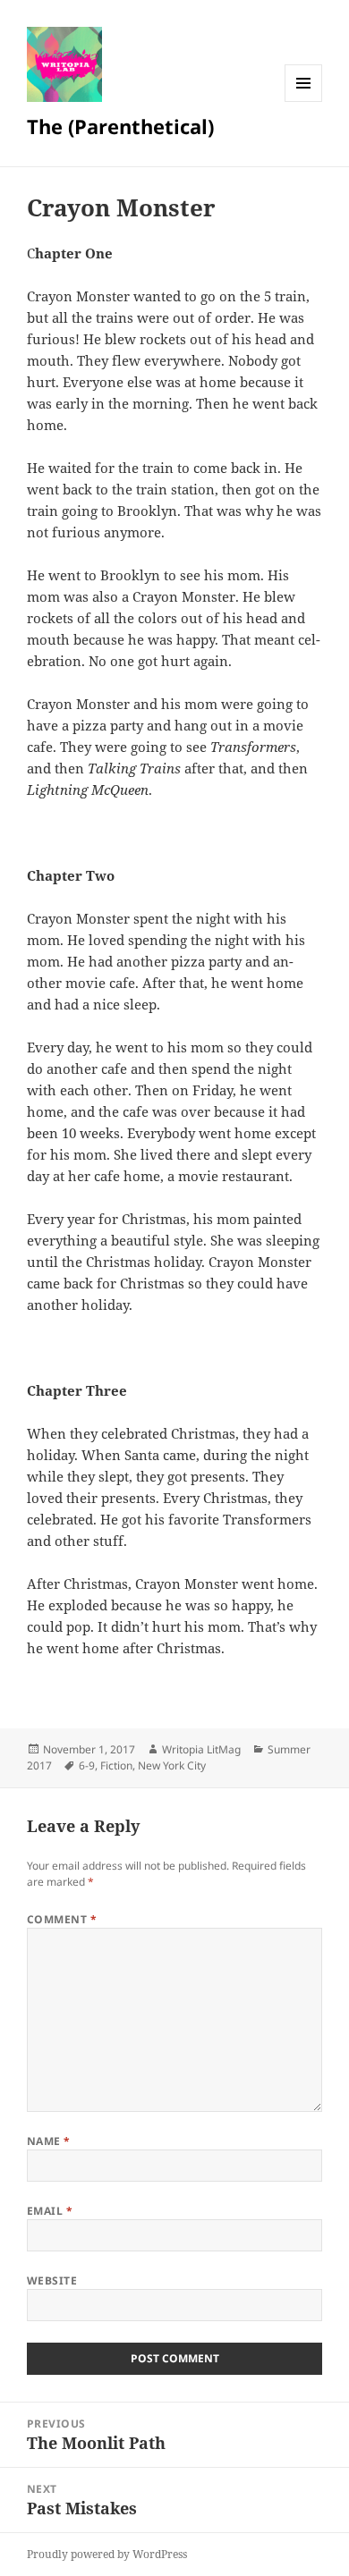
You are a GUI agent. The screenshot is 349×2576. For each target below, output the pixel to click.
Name (49, 2141)
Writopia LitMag (201, 1749)
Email (50, 2211)
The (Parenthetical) (120, 126)
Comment (62, 1919)
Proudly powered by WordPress (107, 2554)
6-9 (87, 1765)
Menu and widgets (304, 101)
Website (52, 2280)
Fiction (116, 1765)
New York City (172, 1765)
